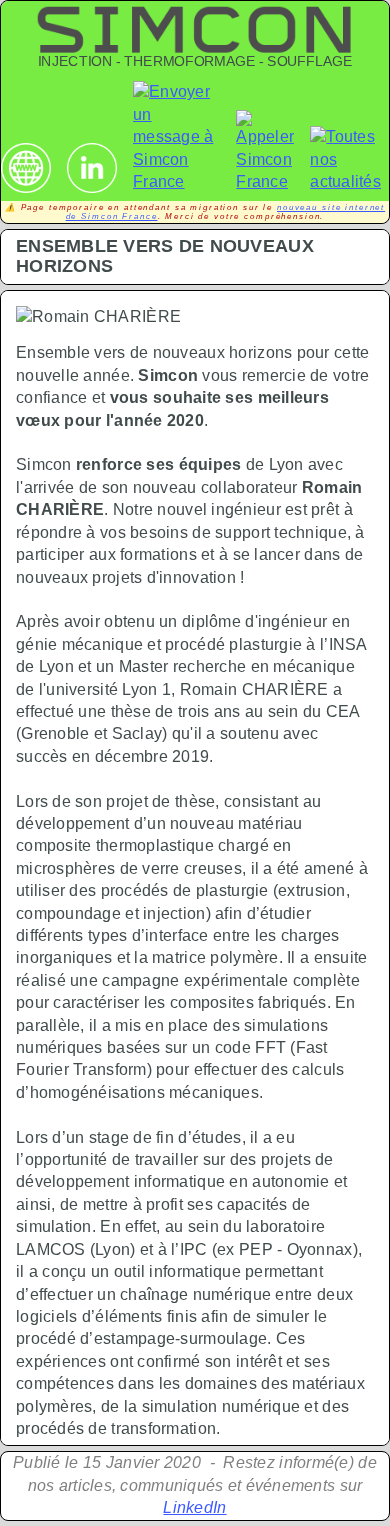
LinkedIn (194, 1507)
